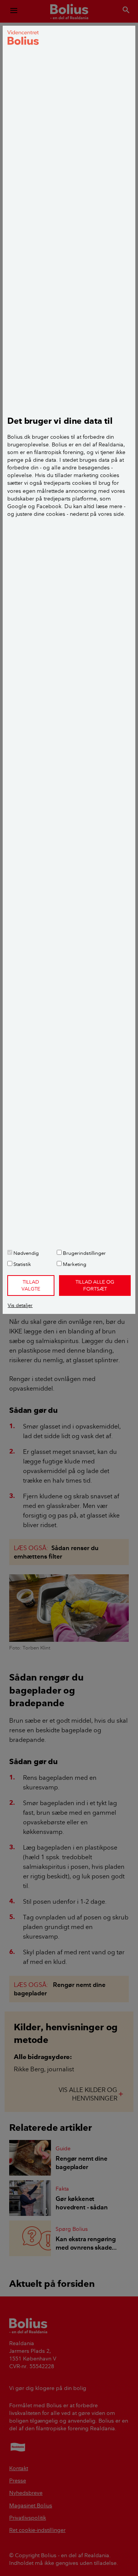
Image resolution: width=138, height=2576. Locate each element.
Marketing (74, 1264)
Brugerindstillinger (84, 1253)
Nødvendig (25, 1253)
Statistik (22, 1264)
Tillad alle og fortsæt (95, 1285)
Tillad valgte (31, 1285)
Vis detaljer (20, 1305)
